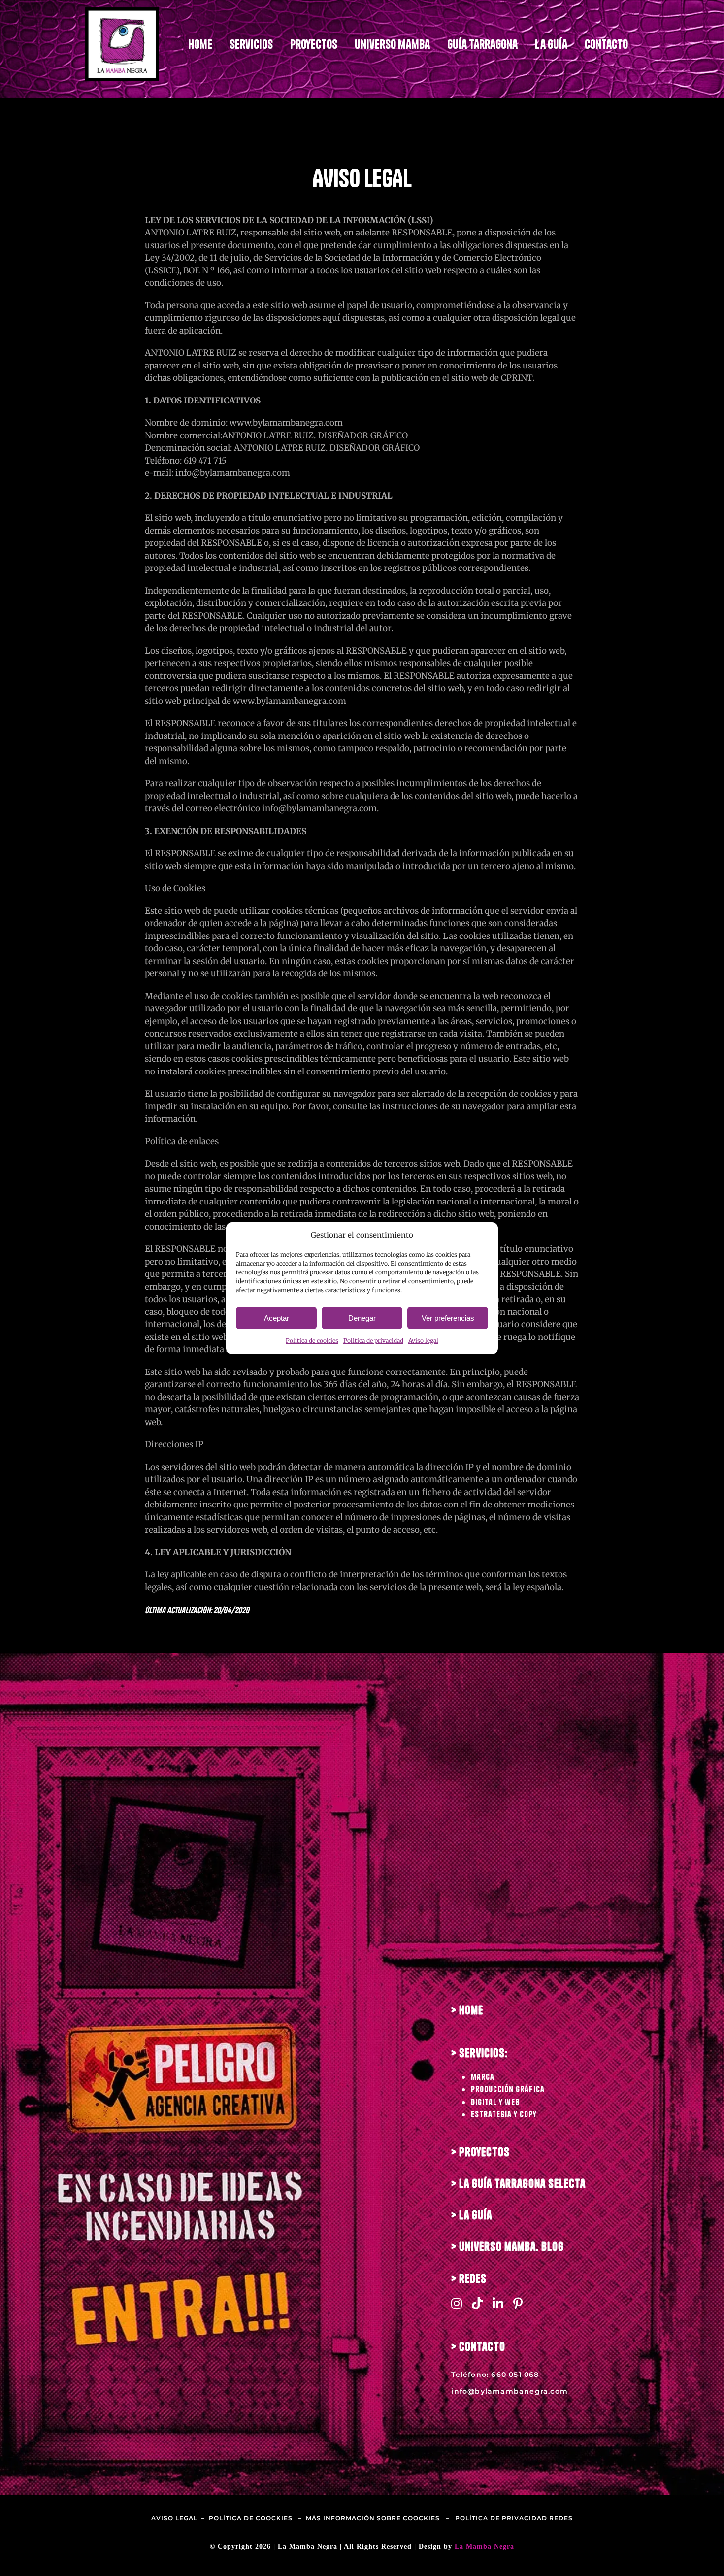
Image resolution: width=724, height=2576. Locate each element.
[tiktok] (477, 2303)
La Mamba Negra (484, 2547)
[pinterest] (518, 2303)
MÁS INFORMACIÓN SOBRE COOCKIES (373, 2518)
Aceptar (277, 1318)
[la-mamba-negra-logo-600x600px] (122, 11)
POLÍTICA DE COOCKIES (251, 2518)
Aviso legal (423, 1341)
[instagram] (457, 2303)
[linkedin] (498, 2303)
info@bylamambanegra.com (510, 2391)
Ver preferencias (448, 1318)
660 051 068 (515, 2375)
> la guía (472, 2215)
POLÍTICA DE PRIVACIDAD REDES (514, 2518)
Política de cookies (312, 1341)
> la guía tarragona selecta (518, 2184)
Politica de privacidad (373, 1341)
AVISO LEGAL (174, 2518)
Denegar (362, 1318)
